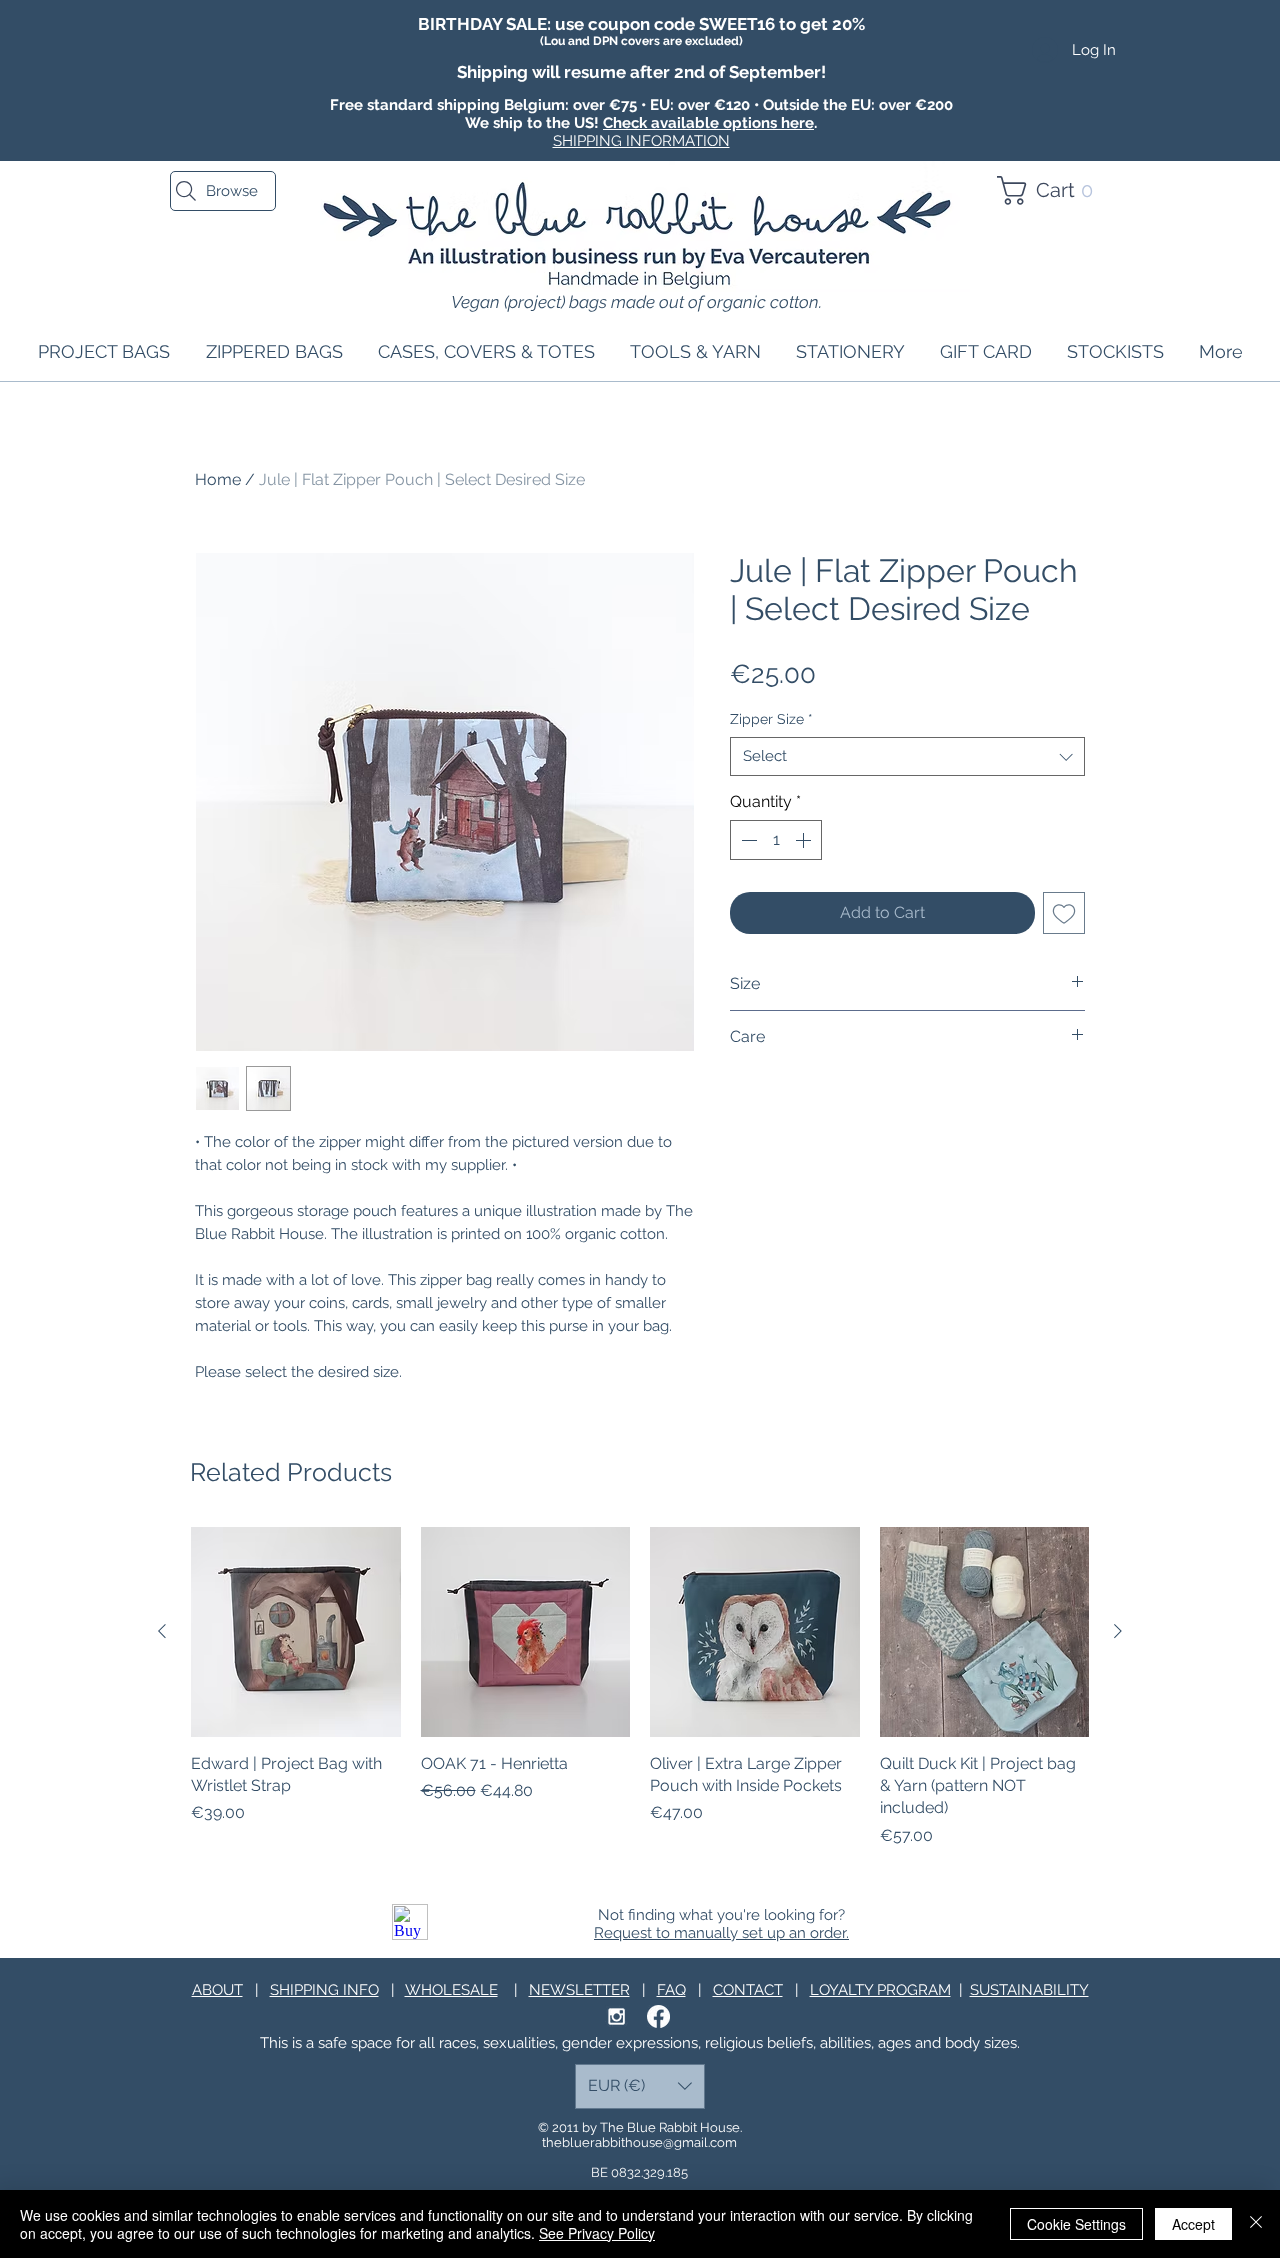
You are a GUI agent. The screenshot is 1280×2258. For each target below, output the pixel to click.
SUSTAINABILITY (1029, 1990)
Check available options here (708, 123)
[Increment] (805, 840)
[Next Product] (1118, 1631)
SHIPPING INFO (324, 1990)
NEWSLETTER (579, 1990)
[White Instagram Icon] (616, 2016)
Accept (1193, 2224)
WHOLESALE (451, 1990)
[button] (1053, 190)
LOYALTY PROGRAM (880, 1990)
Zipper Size (771, 719)
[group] (640, 1687)
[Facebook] (658, 2016)
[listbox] (640, 2086)
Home (218, 479)
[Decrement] (747, 840)
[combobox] (907, 756)
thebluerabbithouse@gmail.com (639, 2142)
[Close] (1256, 2224)
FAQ (671, 1990)
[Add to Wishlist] (1064, 913)
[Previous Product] (162, 1631)
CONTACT (748, 1990)
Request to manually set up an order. (721, 1933)
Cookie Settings (1076, 2224)
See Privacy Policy (597, 2233)
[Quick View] (296, 1632)
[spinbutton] (776, 840)
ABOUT (217, 1990)
